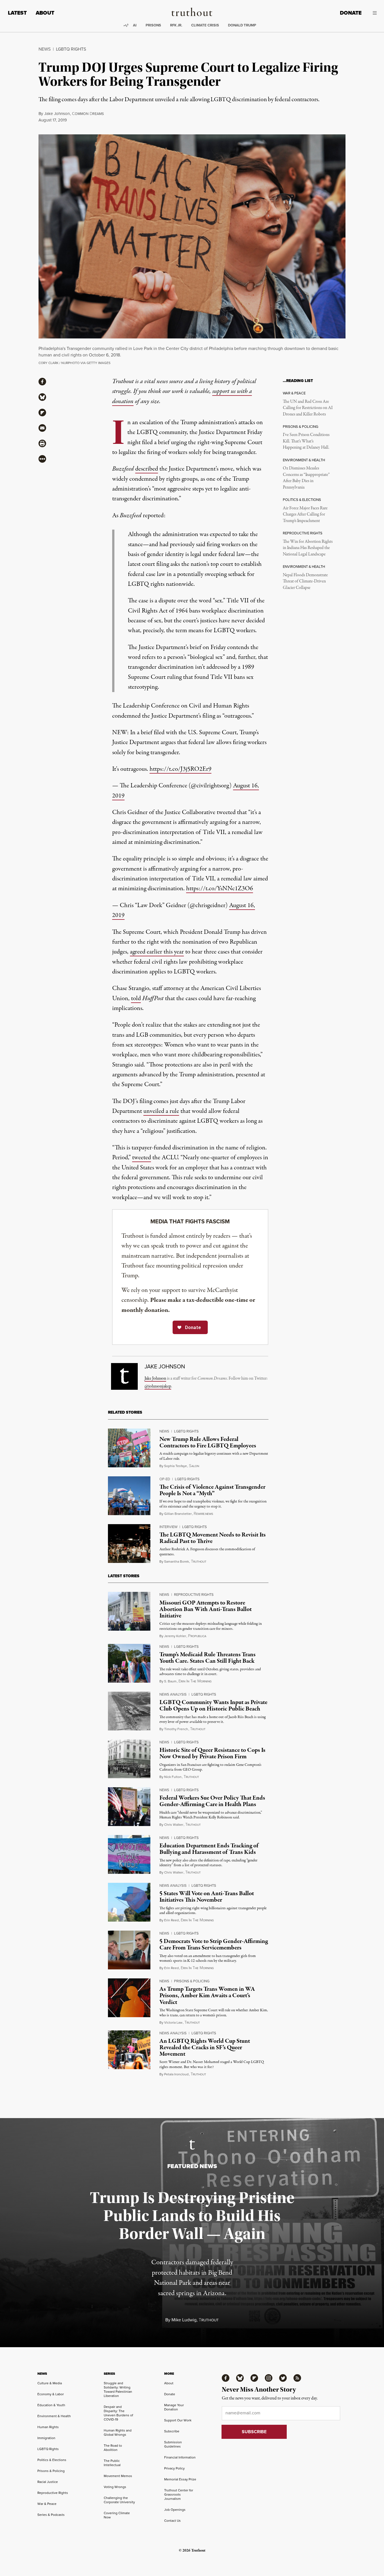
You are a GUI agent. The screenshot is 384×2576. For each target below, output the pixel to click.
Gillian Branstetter (178, 1514)
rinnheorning (195, 1681)
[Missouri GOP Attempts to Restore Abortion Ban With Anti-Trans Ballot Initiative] (129, 1611)
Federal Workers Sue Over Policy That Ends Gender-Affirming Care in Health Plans (212, 1801)
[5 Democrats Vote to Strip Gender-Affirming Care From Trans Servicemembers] (129, 1950)
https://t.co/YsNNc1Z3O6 (220, 889)
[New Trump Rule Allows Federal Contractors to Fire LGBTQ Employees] (129, 1448)
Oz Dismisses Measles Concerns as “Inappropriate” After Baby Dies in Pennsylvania (306, 478)
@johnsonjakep (158, 1386)
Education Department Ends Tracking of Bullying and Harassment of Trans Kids (209, 1849)
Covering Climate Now (117, 2515)
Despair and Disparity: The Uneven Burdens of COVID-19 (118, 2413)
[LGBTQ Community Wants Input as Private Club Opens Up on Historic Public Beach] (129, 1711)
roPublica (197, 1636)
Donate (351, 13)
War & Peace (47, 2504)
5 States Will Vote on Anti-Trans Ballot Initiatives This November (207, 1897)
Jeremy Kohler (175, 1636)
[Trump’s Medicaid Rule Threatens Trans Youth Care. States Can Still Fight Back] (129, 1663)
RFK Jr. (176, 25)
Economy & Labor (51, 2394)
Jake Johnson (57, 114)
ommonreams (88, 114)
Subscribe (172, 2431)
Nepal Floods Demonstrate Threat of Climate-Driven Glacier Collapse (305, 581)
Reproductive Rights (194, 1595)
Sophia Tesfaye (176, 1466)
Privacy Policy (174, 2468)
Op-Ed (165, 1479)
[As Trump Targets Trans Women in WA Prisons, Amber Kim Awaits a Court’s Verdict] (129, 1998)
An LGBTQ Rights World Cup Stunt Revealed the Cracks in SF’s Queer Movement (205, 2048)
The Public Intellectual (112, 2463)
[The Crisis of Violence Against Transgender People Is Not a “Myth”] (129, 1496)
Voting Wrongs (115, 2487)
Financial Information (180, 2457)
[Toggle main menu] (373, 13)
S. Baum (170, 1681)
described (147, 469)
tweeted (142, 1158)
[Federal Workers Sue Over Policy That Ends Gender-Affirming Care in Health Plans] (129, 1807)
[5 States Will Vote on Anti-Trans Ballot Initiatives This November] (129, 1902)
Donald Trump (242, 25)
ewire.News (203, 1514)
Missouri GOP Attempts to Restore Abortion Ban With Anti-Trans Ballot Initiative (205, 1609)
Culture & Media (50, 2383)
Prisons (153, 25)
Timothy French (176, 1729)
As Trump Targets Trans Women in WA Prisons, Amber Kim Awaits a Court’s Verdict (207, 1996)
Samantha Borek (177, 1562)
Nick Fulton (173, 1777)
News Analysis (173, 1694)
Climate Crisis (205, 25)
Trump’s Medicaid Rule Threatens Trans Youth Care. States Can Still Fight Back (207, 1658)
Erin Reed (171, 1920)
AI (135, 25)
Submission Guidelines (173, 2444)
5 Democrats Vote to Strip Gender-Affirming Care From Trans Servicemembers (214, 1945)
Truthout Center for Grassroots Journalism (179, 2494)
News (45, 49)
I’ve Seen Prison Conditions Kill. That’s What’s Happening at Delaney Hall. (306, 441)
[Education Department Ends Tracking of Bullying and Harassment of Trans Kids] (129, 1854)
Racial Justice (48, 2482)
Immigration (46, 2438)
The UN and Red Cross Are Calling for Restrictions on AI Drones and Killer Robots (308, 408)
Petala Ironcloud (176, 2074)
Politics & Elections (52, 2460)
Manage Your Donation (174, 2407)
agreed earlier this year (157, 952)
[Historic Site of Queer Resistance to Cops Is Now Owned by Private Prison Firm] (129, 1759)
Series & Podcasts (51, 2515)
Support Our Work (178, 2420)
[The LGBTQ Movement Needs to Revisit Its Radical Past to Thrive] (129, 1544)
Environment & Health (54, 2416)
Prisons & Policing (192, 1981)
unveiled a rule (161, 1111)
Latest (17, 13)
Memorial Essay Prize (180, 2479)
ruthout (199, 1562)
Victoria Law (173, 2023)
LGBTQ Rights (71, 49)
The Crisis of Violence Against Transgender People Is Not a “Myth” (212, 1490)
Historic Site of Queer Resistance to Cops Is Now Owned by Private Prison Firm (212, 1753)
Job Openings (175, 2510)
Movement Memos (118, 2476)
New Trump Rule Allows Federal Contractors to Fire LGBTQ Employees (208, 1442)
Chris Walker (174, 1825)
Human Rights (48, 2427)
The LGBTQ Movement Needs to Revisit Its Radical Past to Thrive (213, 1538)
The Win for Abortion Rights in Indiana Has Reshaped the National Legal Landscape (308, 548)
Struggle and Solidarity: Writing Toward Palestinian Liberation (118, 2389)
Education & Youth (51, 2405)
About (45, 13)
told (136, 998)
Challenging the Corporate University (119, 2500)
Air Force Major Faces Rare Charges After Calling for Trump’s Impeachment (305, 515)
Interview (168, 1527)
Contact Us (172, 2521)
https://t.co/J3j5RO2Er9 (180, 769)
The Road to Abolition (113, 2448)
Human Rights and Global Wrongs (118, 2432)
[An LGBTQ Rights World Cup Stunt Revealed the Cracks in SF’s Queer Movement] (129, 2050)
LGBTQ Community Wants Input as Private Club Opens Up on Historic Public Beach (213, 1706)
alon (194, 1466)
